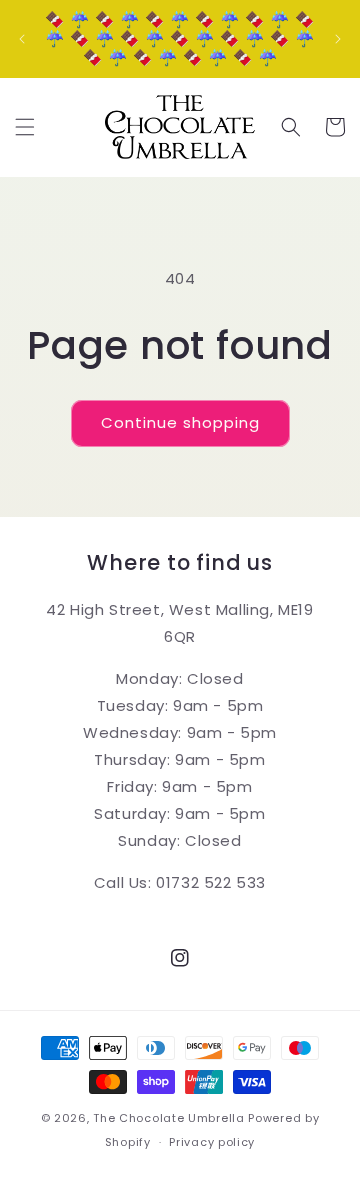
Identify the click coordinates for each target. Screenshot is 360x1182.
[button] (25, 127)
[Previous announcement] (22, 39)
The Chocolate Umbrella (168, 1118)
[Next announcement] (338, 39)
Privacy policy (212, 1142)
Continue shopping (180, 422)
